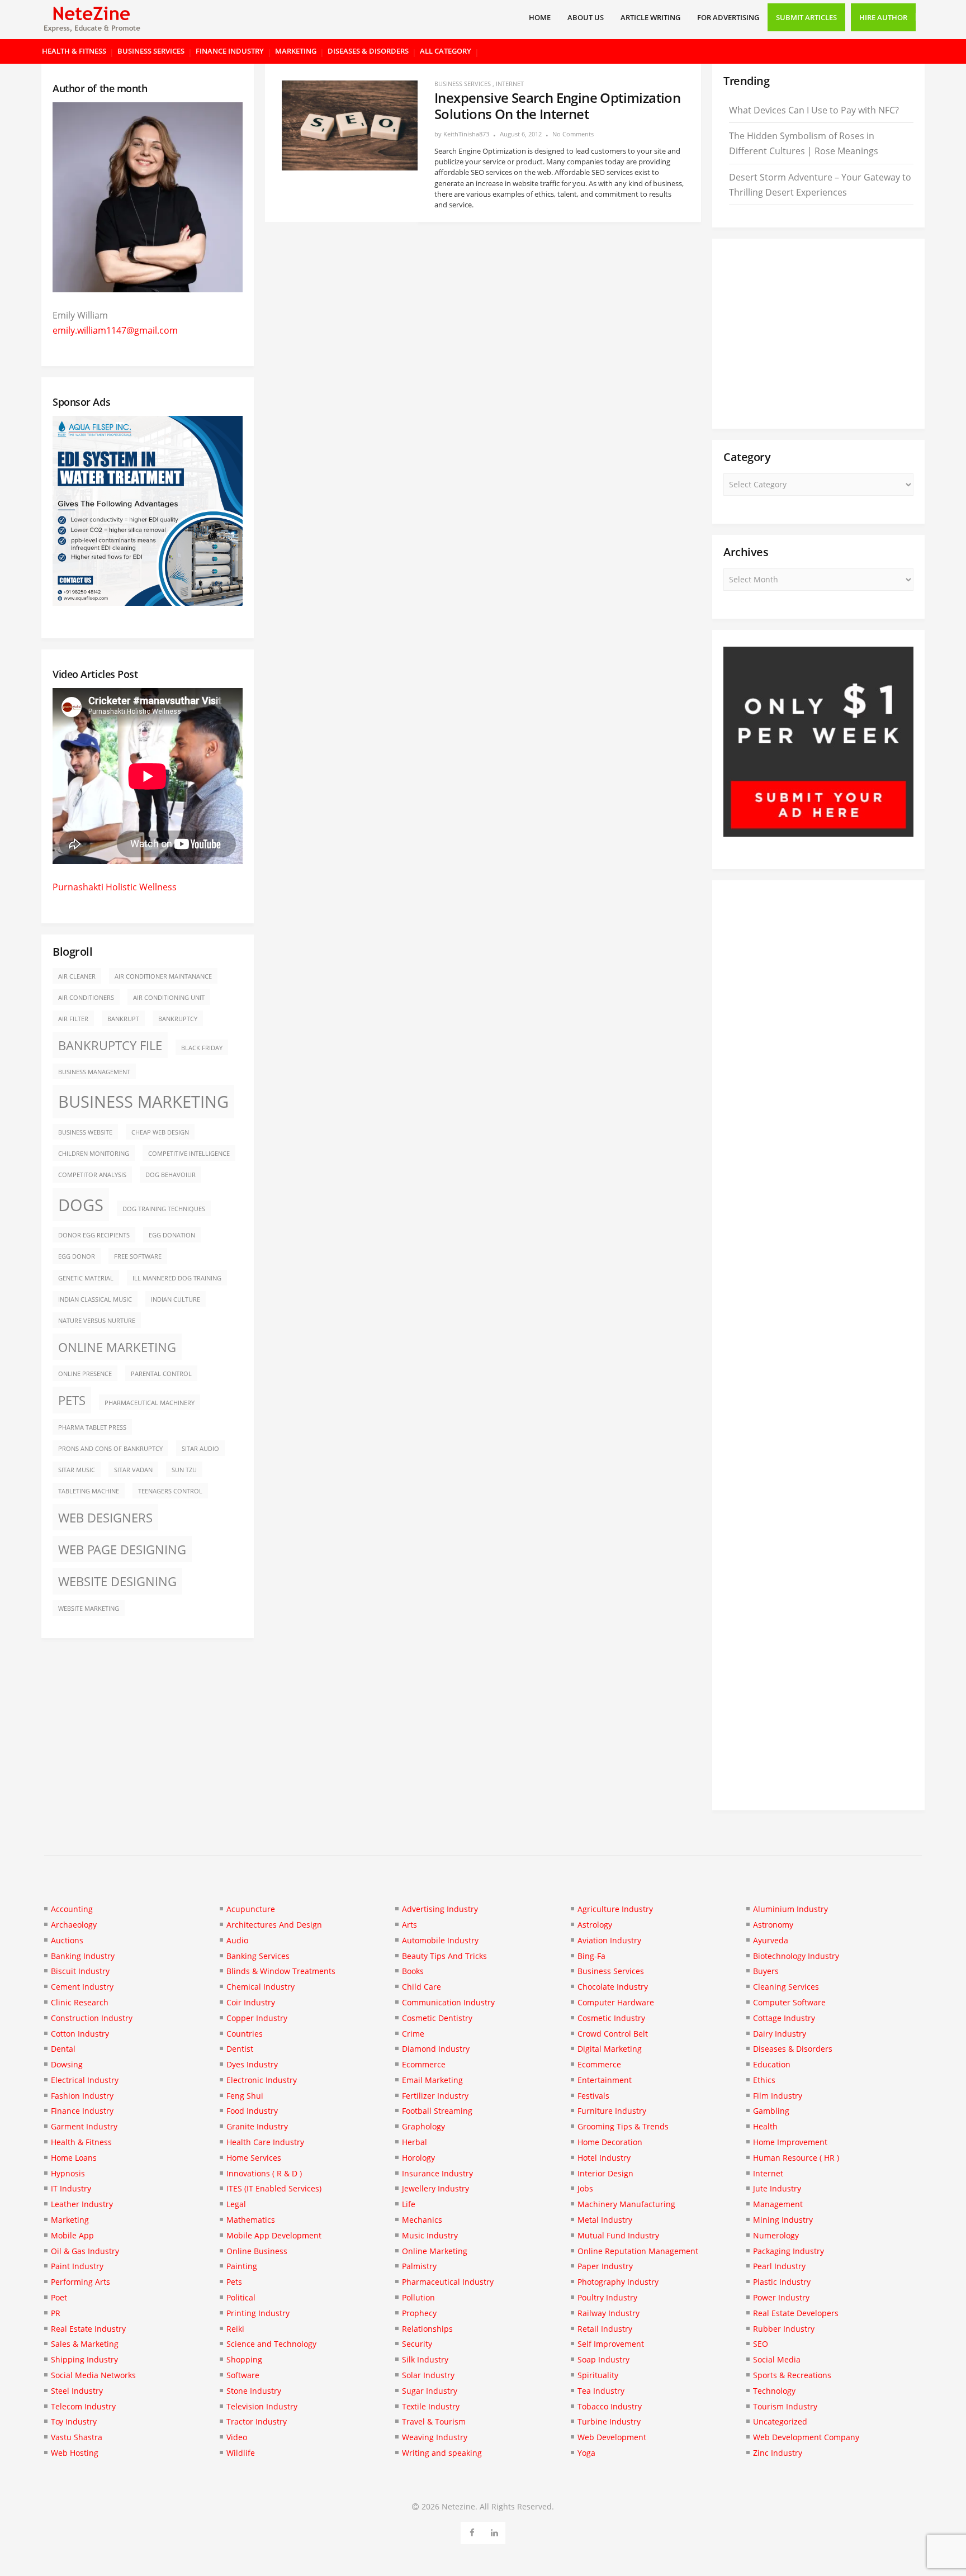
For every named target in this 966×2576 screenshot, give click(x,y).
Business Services (151, 51)
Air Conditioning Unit (169, 998)
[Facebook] (472, 2531)
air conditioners (86, 998)
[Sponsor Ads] (818, 833)
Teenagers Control (170, 1491)
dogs (81, 1205)
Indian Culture (176, 1299)
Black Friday (202, 1048)
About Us (586, 17)
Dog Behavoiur (171, 1175)
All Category (446, 51)
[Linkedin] (494, 2531)
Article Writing (650, 17)
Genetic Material (86, 1278)
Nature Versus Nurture (97, 1321)
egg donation (172, 1235)
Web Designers (105, 1518)
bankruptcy (178, 1019)
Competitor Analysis (92, 1175)
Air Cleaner (77, 976)
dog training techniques (164, 1209)
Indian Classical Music (95, 1299)
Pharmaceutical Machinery (150, 1403)
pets (72, 1400)
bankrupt (123, 1019)
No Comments (573, 134)
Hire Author (883, 17)
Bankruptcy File (110, 1045)
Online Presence (85, 1374)
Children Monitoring (94, 1154)
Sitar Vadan (133, 1470)
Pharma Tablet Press (92, 1427)
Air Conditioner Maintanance (163, 976)
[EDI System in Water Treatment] (148, 603)
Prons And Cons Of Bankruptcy (110, 1449)
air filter (73, 1019)
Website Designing (117, 1581)
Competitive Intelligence (189, 1154)
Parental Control (161, 1374)
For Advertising (728, 17)
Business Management (94, 1072)
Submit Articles (806, 17)
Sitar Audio (200, 1449)
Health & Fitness (74, 51)
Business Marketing (143, 1102)
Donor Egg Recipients (94, 1235)
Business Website (85, 1132)
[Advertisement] (818, 334)
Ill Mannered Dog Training (177, 1278)
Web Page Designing (122, 1550)
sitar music (77, 1470)
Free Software (138, 1256)
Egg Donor (77, 1256)
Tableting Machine (89, 1491)
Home (540, 17)
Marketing (296, 51)
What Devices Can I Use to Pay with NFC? (814, 110)
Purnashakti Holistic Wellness (115, 887)
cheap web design (160, 1132)
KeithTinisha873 (466, 134)
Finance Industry (230, 51)
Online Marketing (117, 1347)
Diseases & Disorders (368, 51)
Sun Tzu (184, 1470)
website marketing (89, 1609)
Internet (510, 84)
